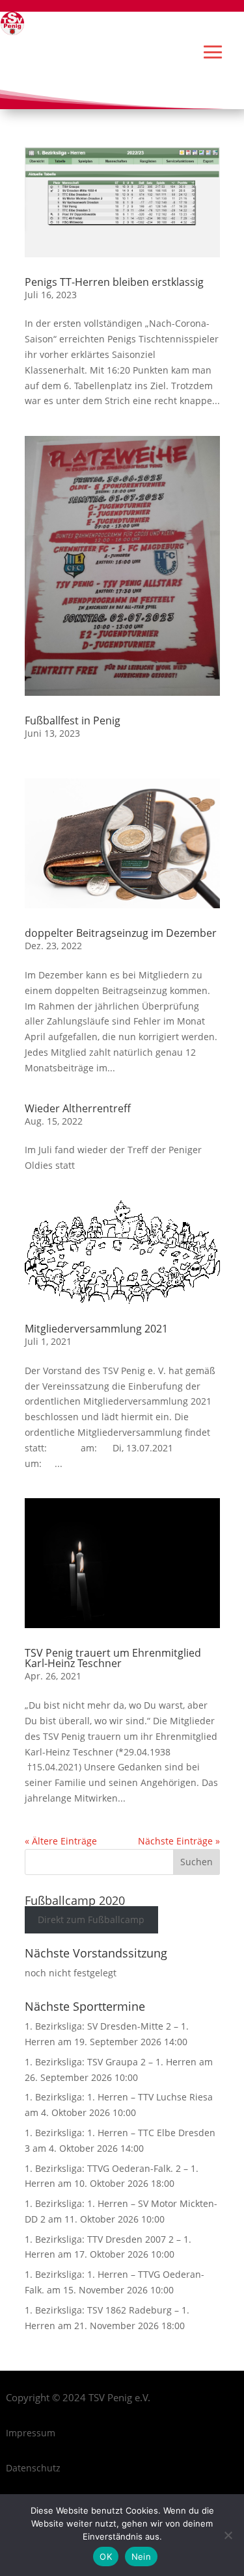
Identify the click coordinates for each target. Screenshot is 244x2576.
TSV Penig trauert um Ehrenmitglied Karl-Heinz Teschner (113, 1658)
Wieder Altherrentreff (78, 1108)
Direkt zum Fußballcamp (91, 1920)
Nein (141, 2557)
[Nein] (228, 2535)
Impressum (31, 2433)
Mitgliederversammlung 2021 (96, 1329)
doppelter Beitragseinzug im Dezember (121, 933)
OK (106, 2557)
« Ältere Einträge (61, 1841)
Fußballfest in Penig (73, 721)
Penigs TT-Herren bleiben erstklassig (114, 282)
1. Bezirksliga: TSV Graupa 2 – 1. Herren (111, 2062)
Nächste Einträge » (179, 1841)
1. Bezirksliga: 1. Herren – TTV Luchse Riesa (119, 2097)
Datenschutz (33, 2468)
